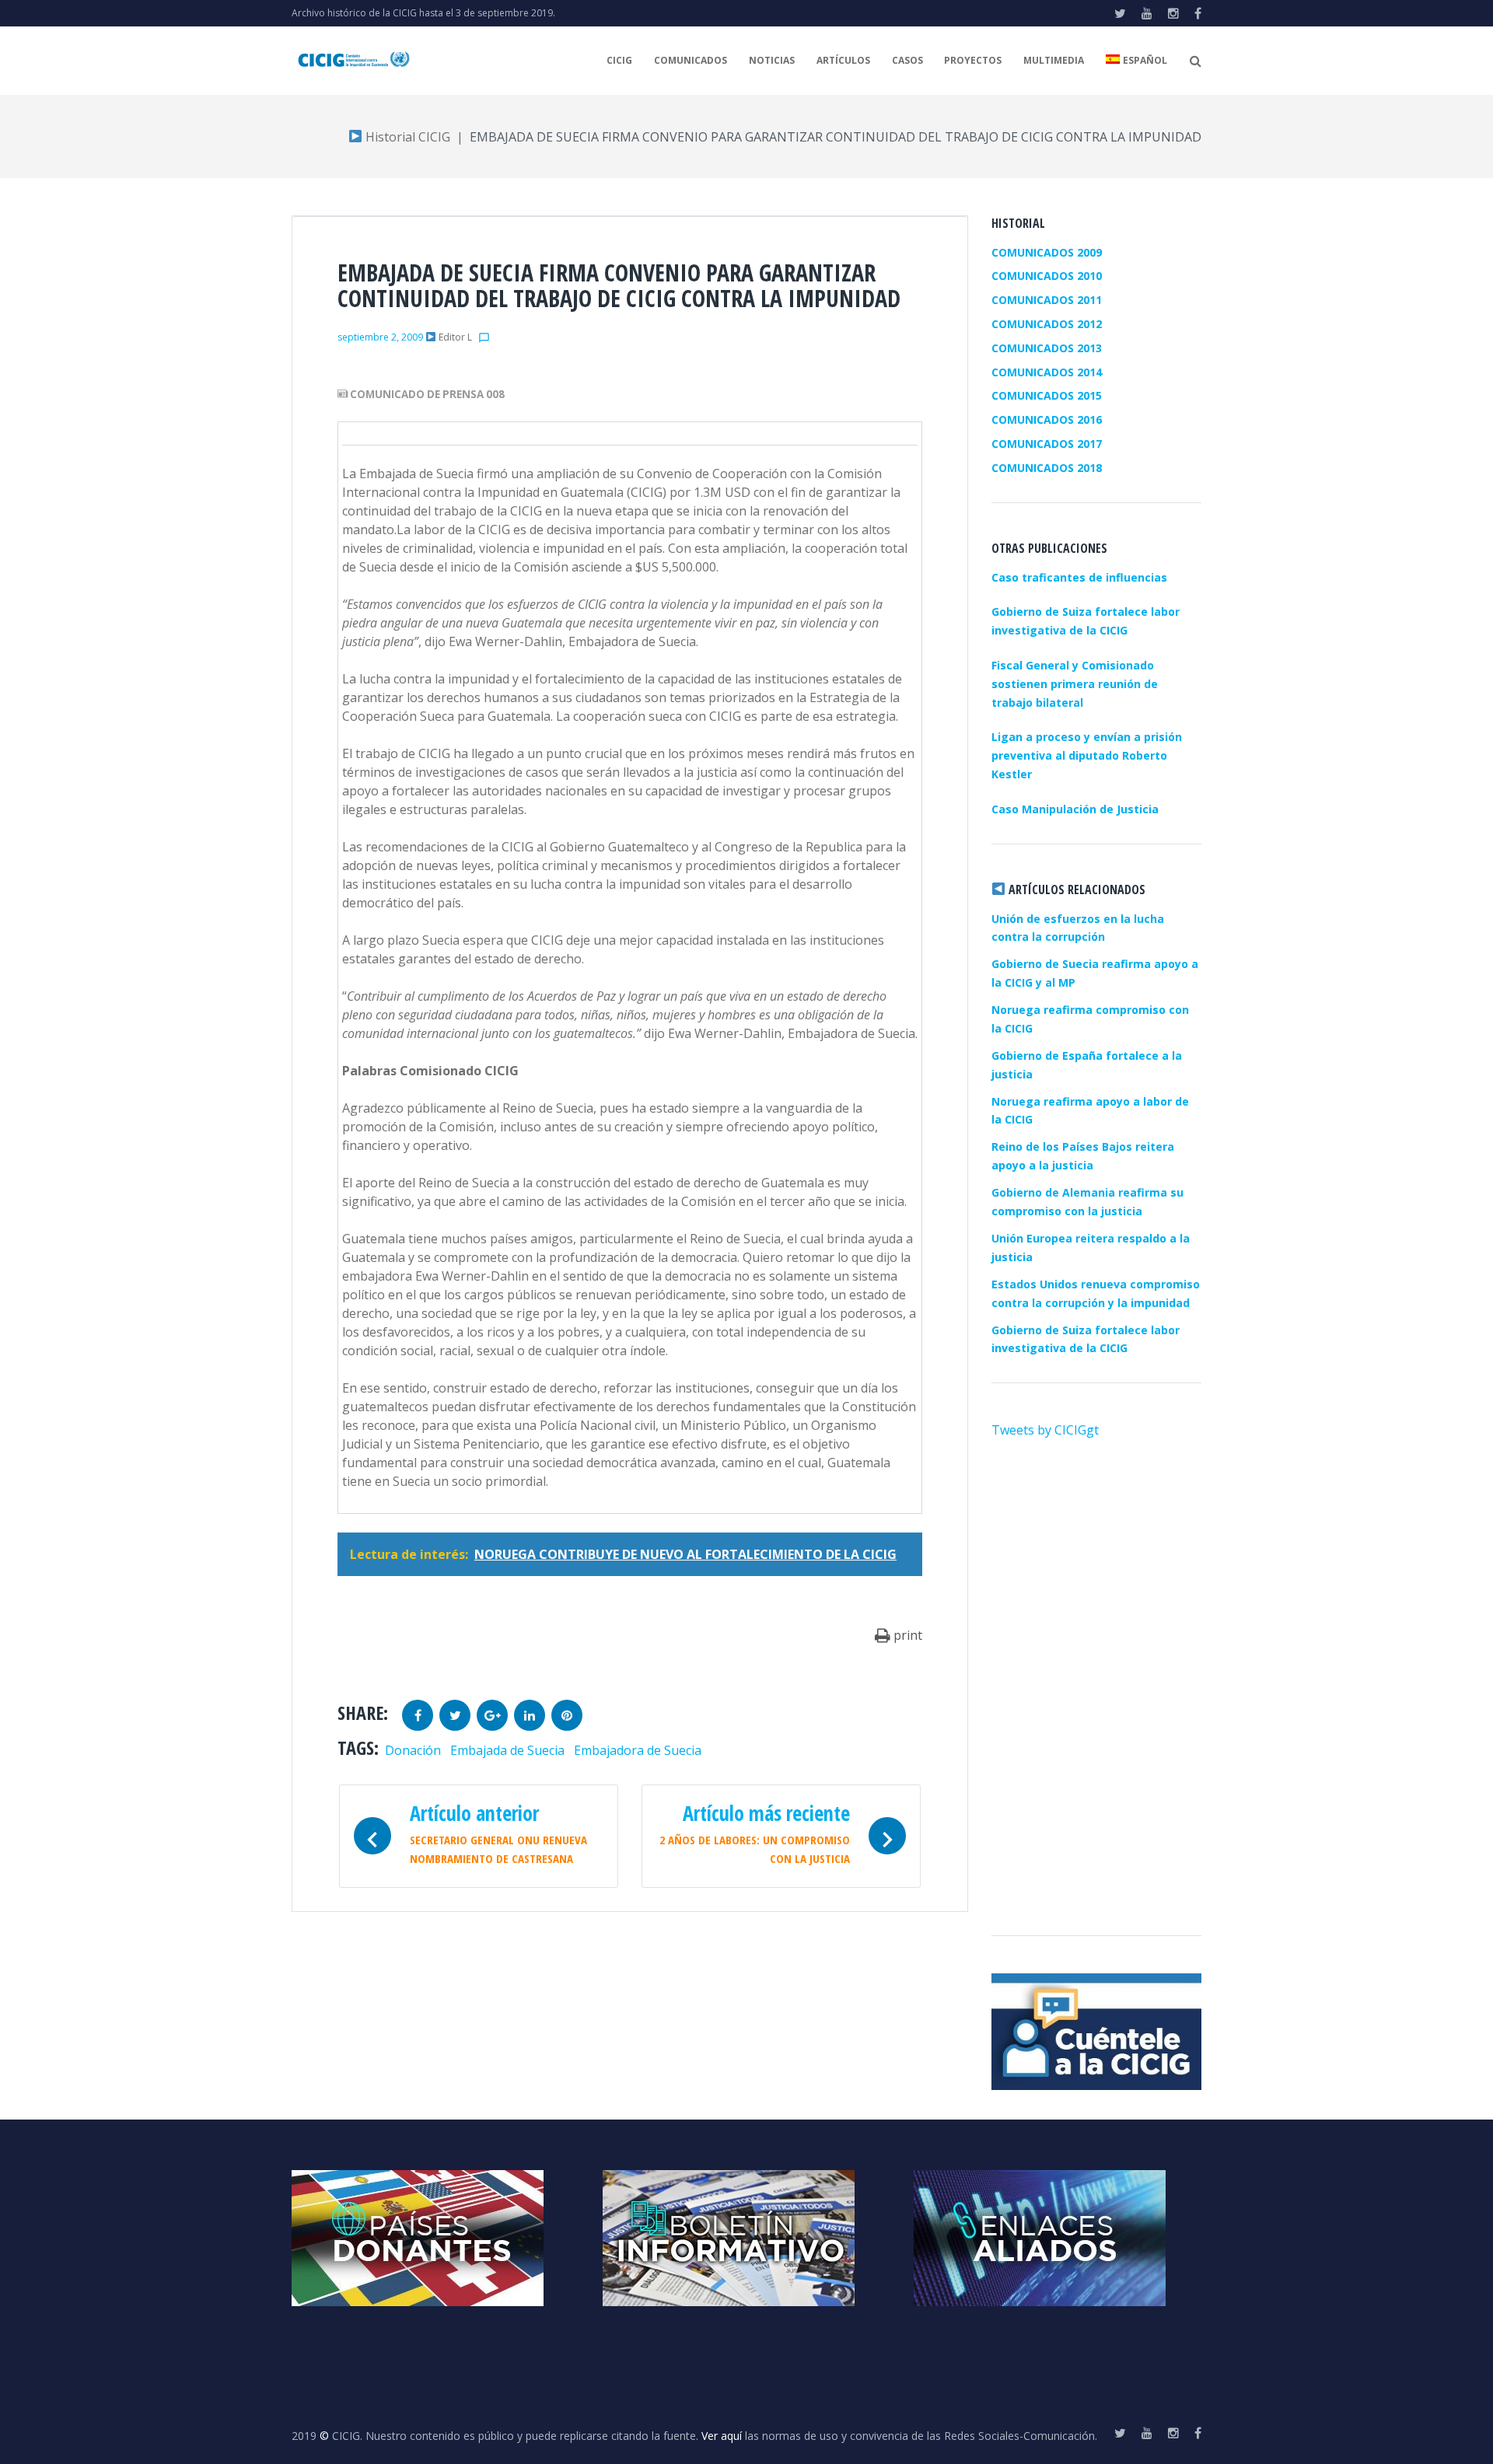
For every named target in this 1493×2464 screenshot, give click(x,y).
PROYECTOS (973, 60)
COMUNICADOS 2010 (1047, 276)
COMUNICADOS (691, 60)
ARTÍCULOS (843, 60)
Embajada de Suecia (507, 1750)
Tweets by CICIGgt (1045, 1430)
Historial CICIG (406, 137)
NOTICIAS (772, 60)
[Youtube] (1147, 13)
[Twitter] (1120, 13)
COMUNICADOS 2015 (1047, 395)
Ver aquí (722, 2436)
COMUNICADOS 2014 (1047, 372)
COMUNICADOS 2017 (1047, 444)
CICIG (619, 60)
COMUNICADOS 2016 (1047, 419)
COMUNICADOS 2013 (1047, 348)
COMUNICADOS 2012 (1047, 324)
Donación (413, 1750)
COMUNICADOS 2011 (1047, 300)
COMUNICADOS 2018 (1047, 468)
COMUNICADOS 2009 (1047, 252)
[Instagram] (1173, 13)
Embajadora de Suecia (638, 1750)
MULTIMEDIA (1054, 60)
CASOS (907, 60)
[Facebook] (1198, 13)
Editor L (455, 337)
